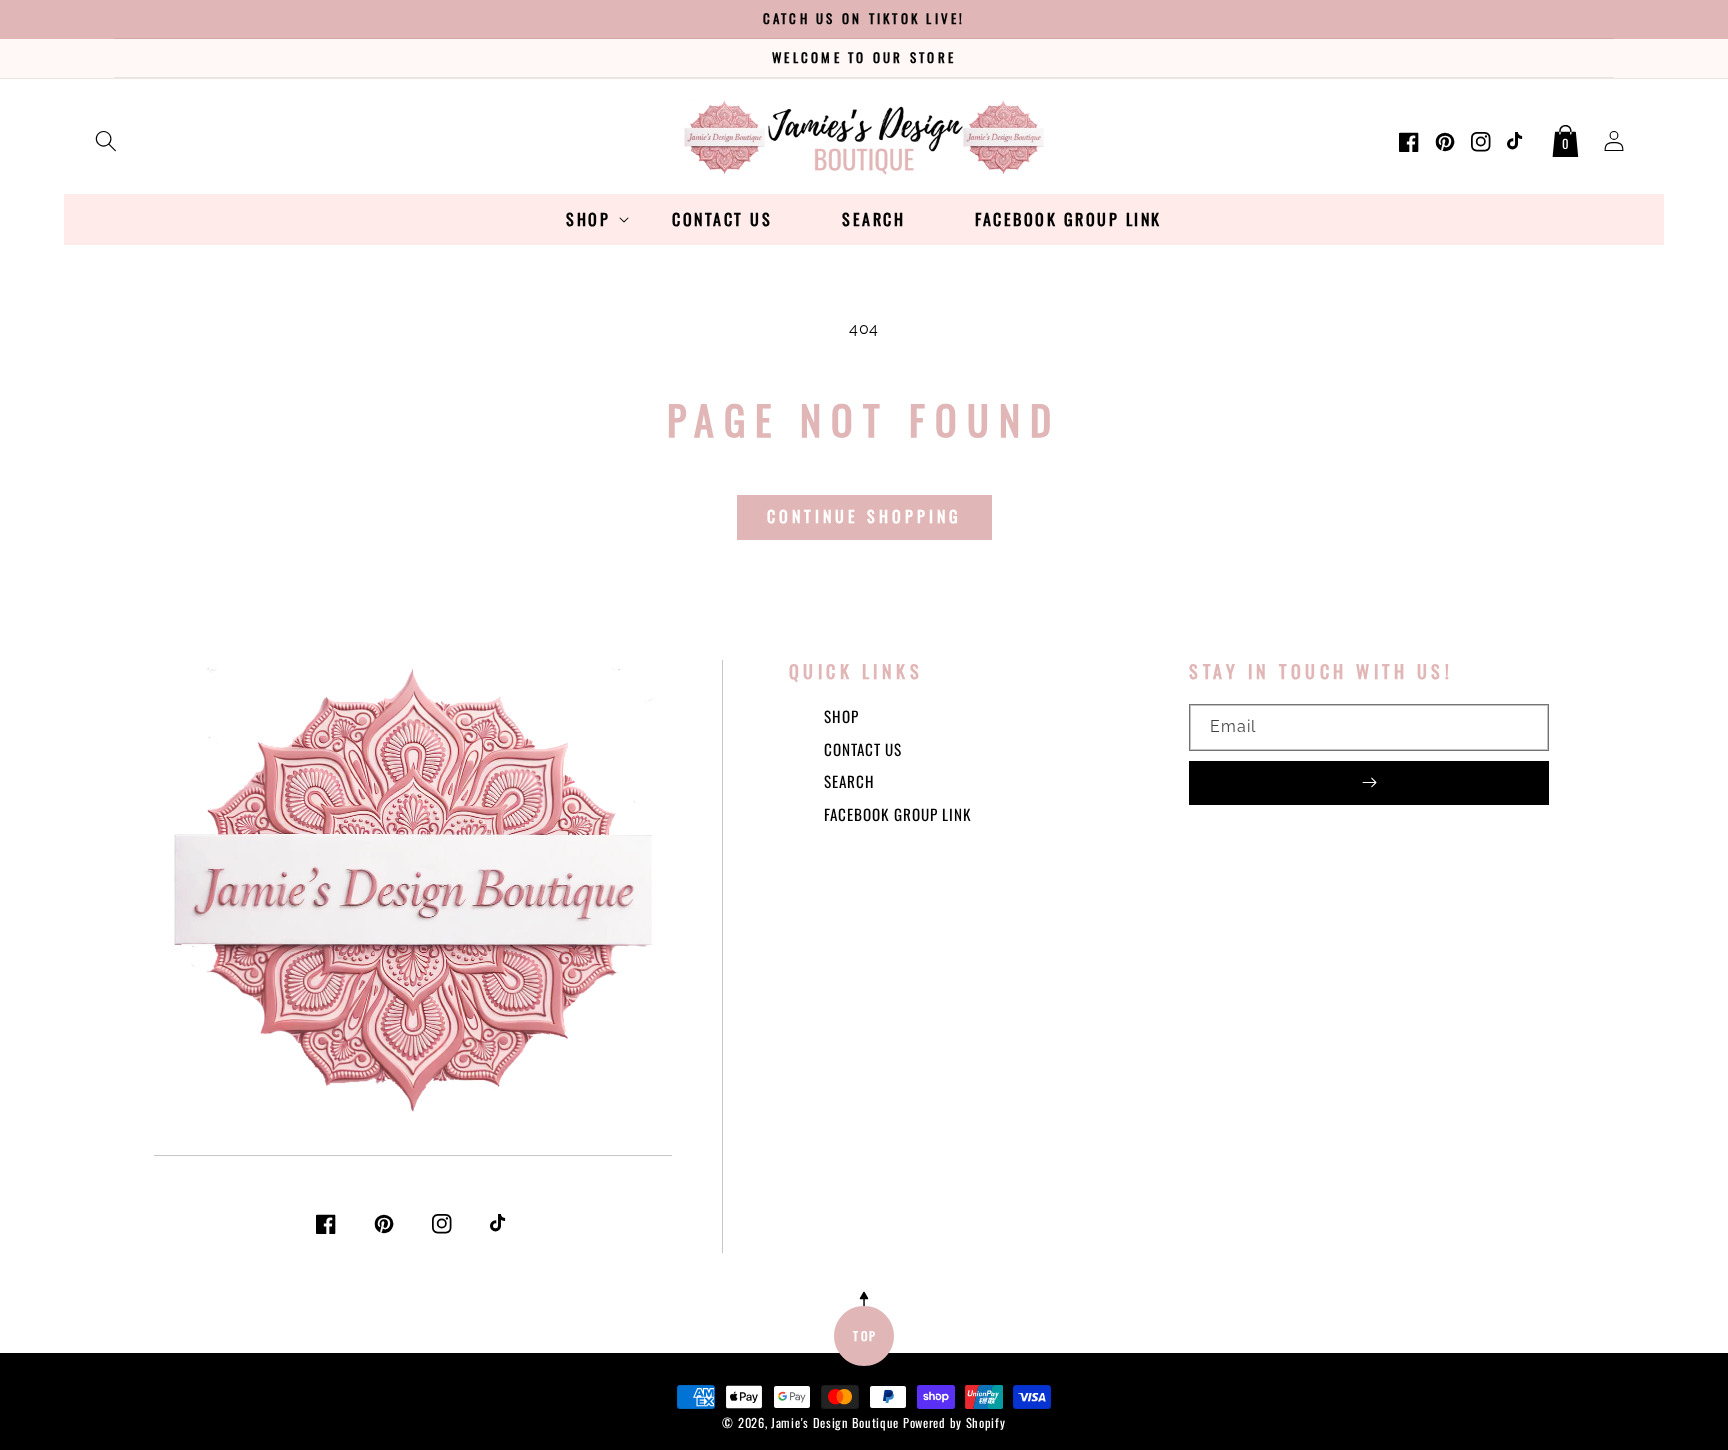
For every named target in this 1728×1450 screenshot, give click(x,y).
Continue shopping (864, 516)
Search (849, 781)
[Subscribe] (1369, 783)
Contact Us (863, 749)
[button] (106, 137)
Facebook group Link (898, 814)
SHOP (841, 716)
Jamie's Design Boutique (835, 1422)
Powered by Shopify (954, 1422)
